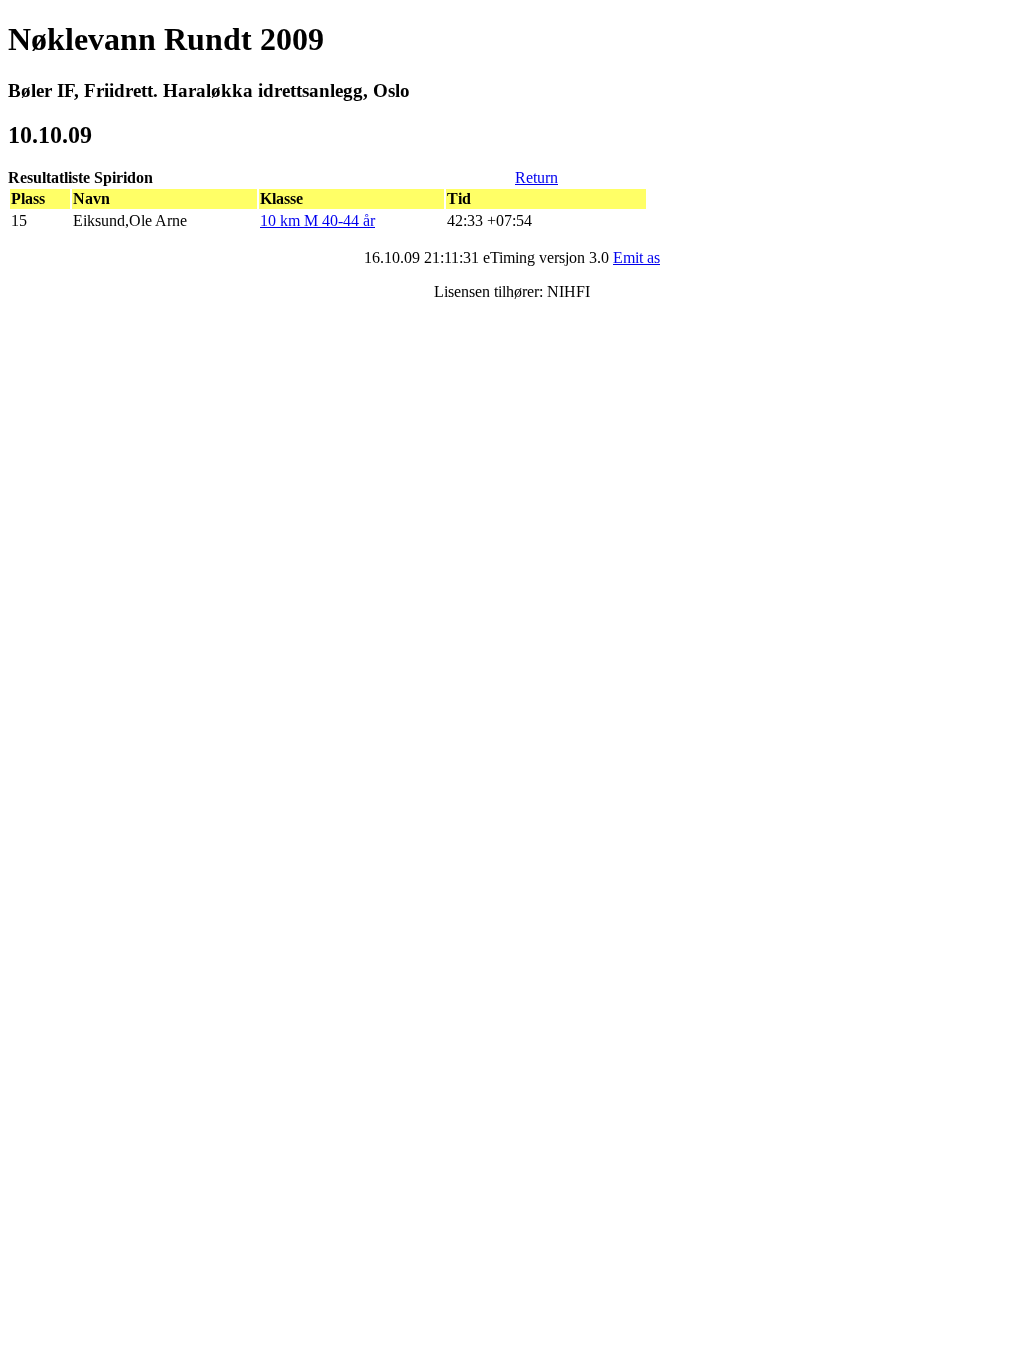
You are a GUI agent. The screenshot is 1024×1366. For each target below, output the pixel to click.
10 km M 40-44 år (317, 220)
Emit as (636, 257)
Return (536, 177)
